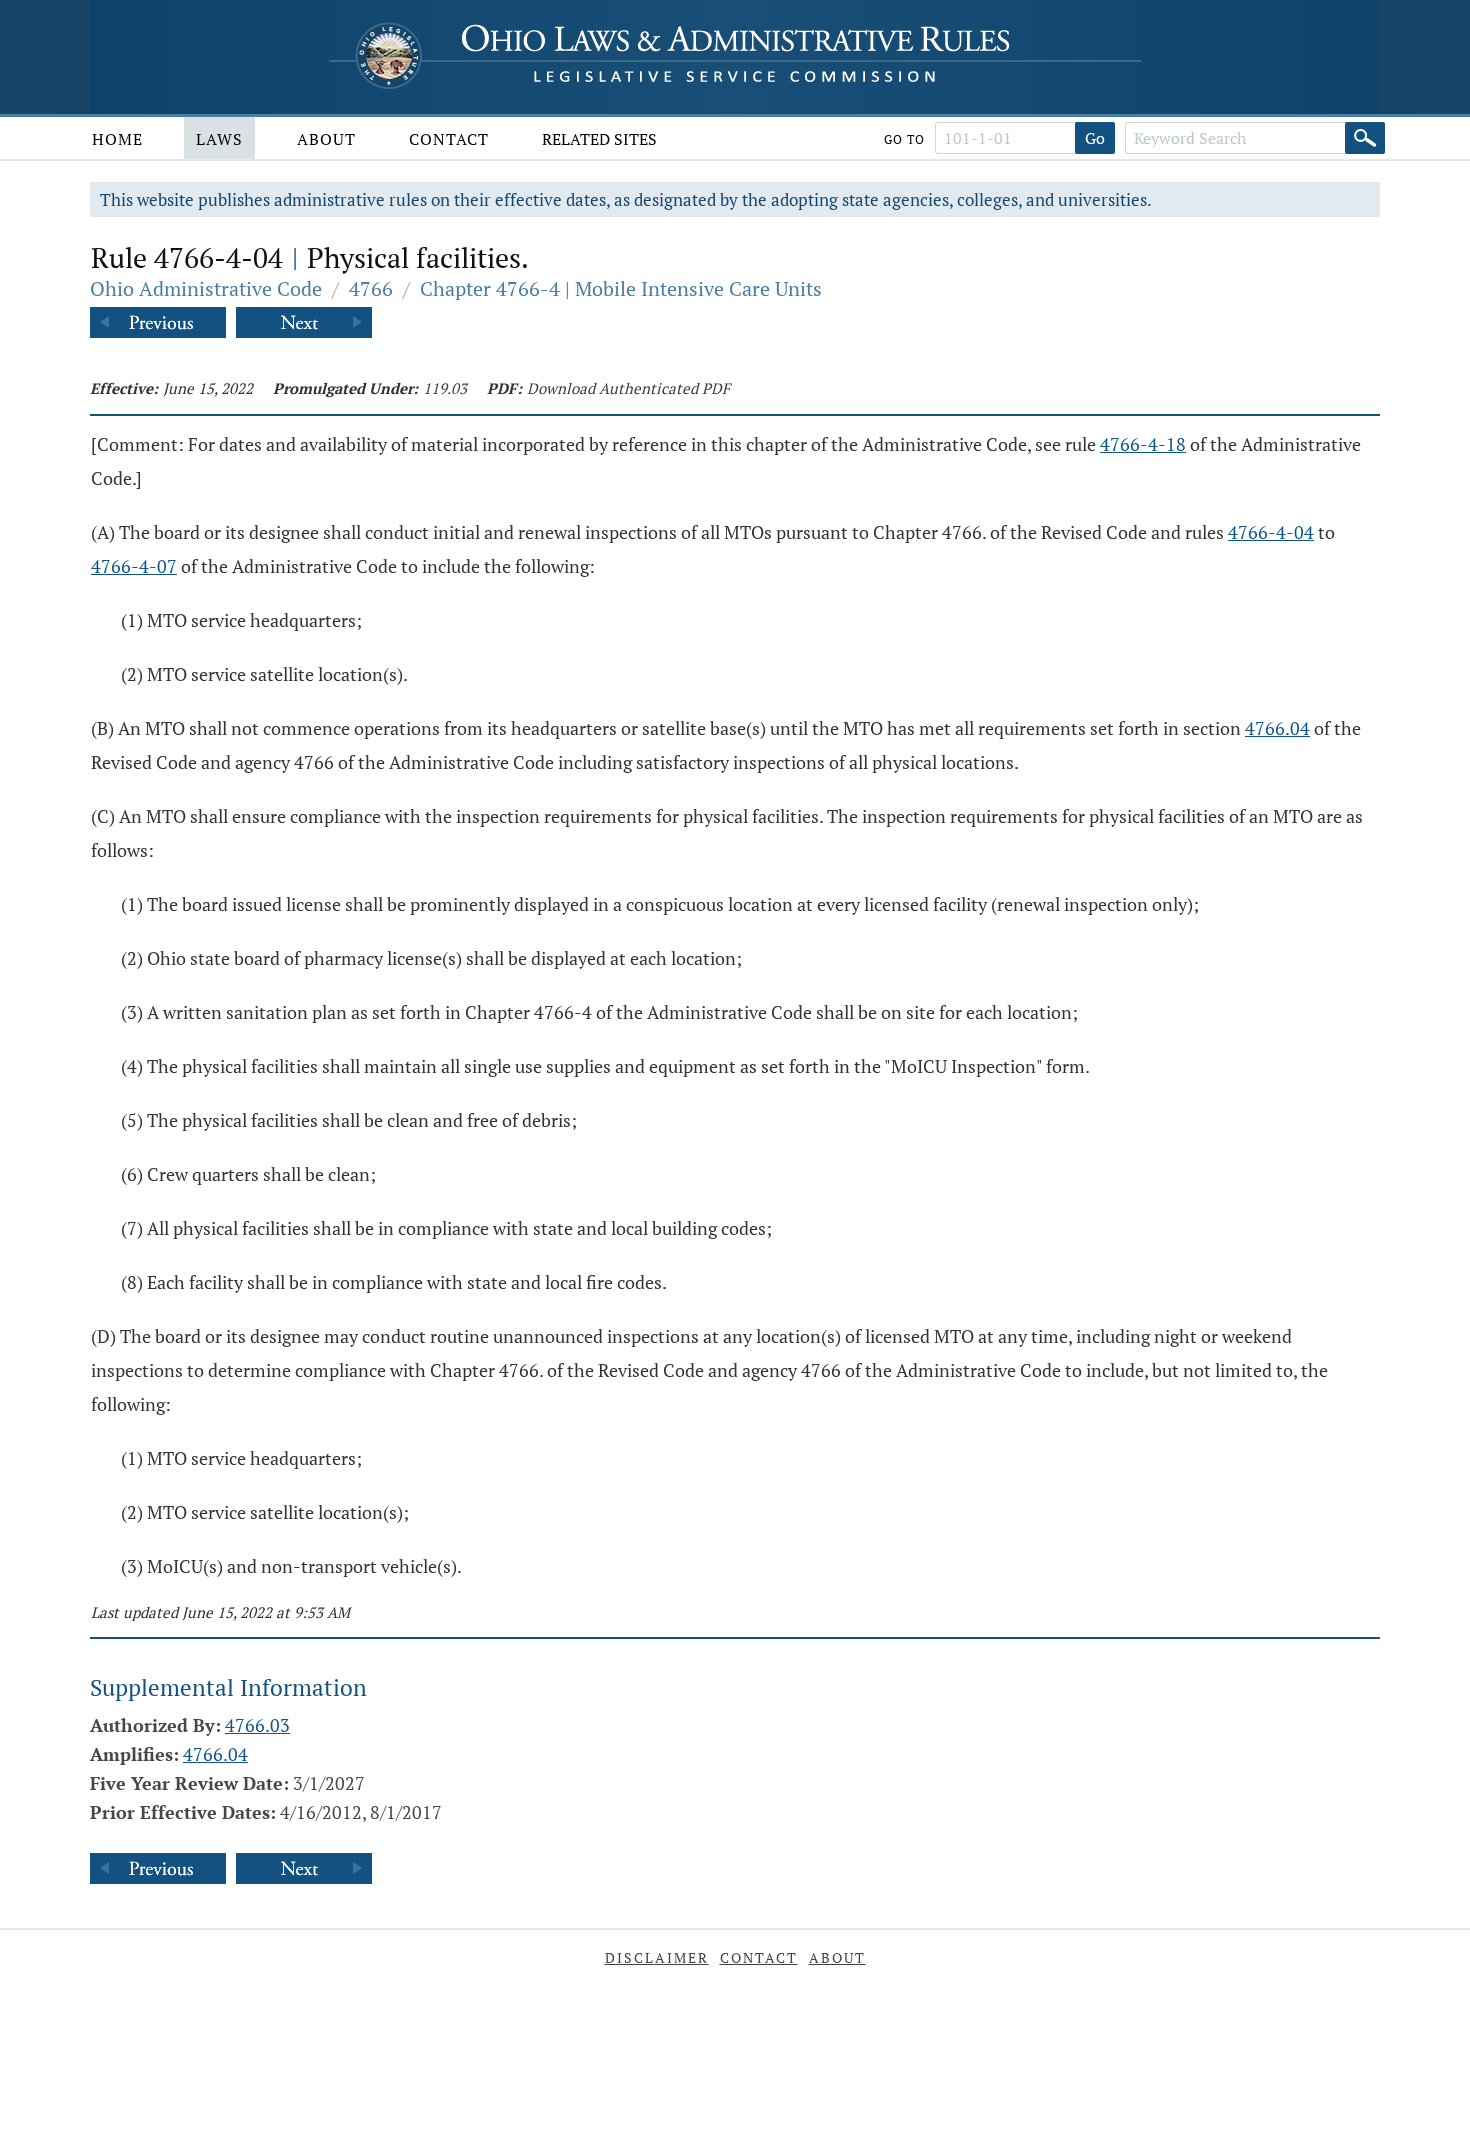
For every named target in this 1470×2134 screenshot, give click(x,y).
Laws (219, 139)
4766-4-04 (1271, 532)
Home (117, 139)
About (326, 139)
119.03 (445, 388)
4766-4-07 (134, 566)
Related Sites (599, 139)
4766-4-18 (1143, 444)
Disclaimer (657, 1957)
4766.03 (257, 1725)
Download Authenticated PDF (628, 388)
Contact (449, 139)
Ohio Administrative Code (206, 288)
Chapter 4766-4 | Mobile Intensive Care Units (621, 288)
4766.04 (1277, 728)
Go (1095, 138)
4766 (371, 288)
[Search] (1365, 138)
